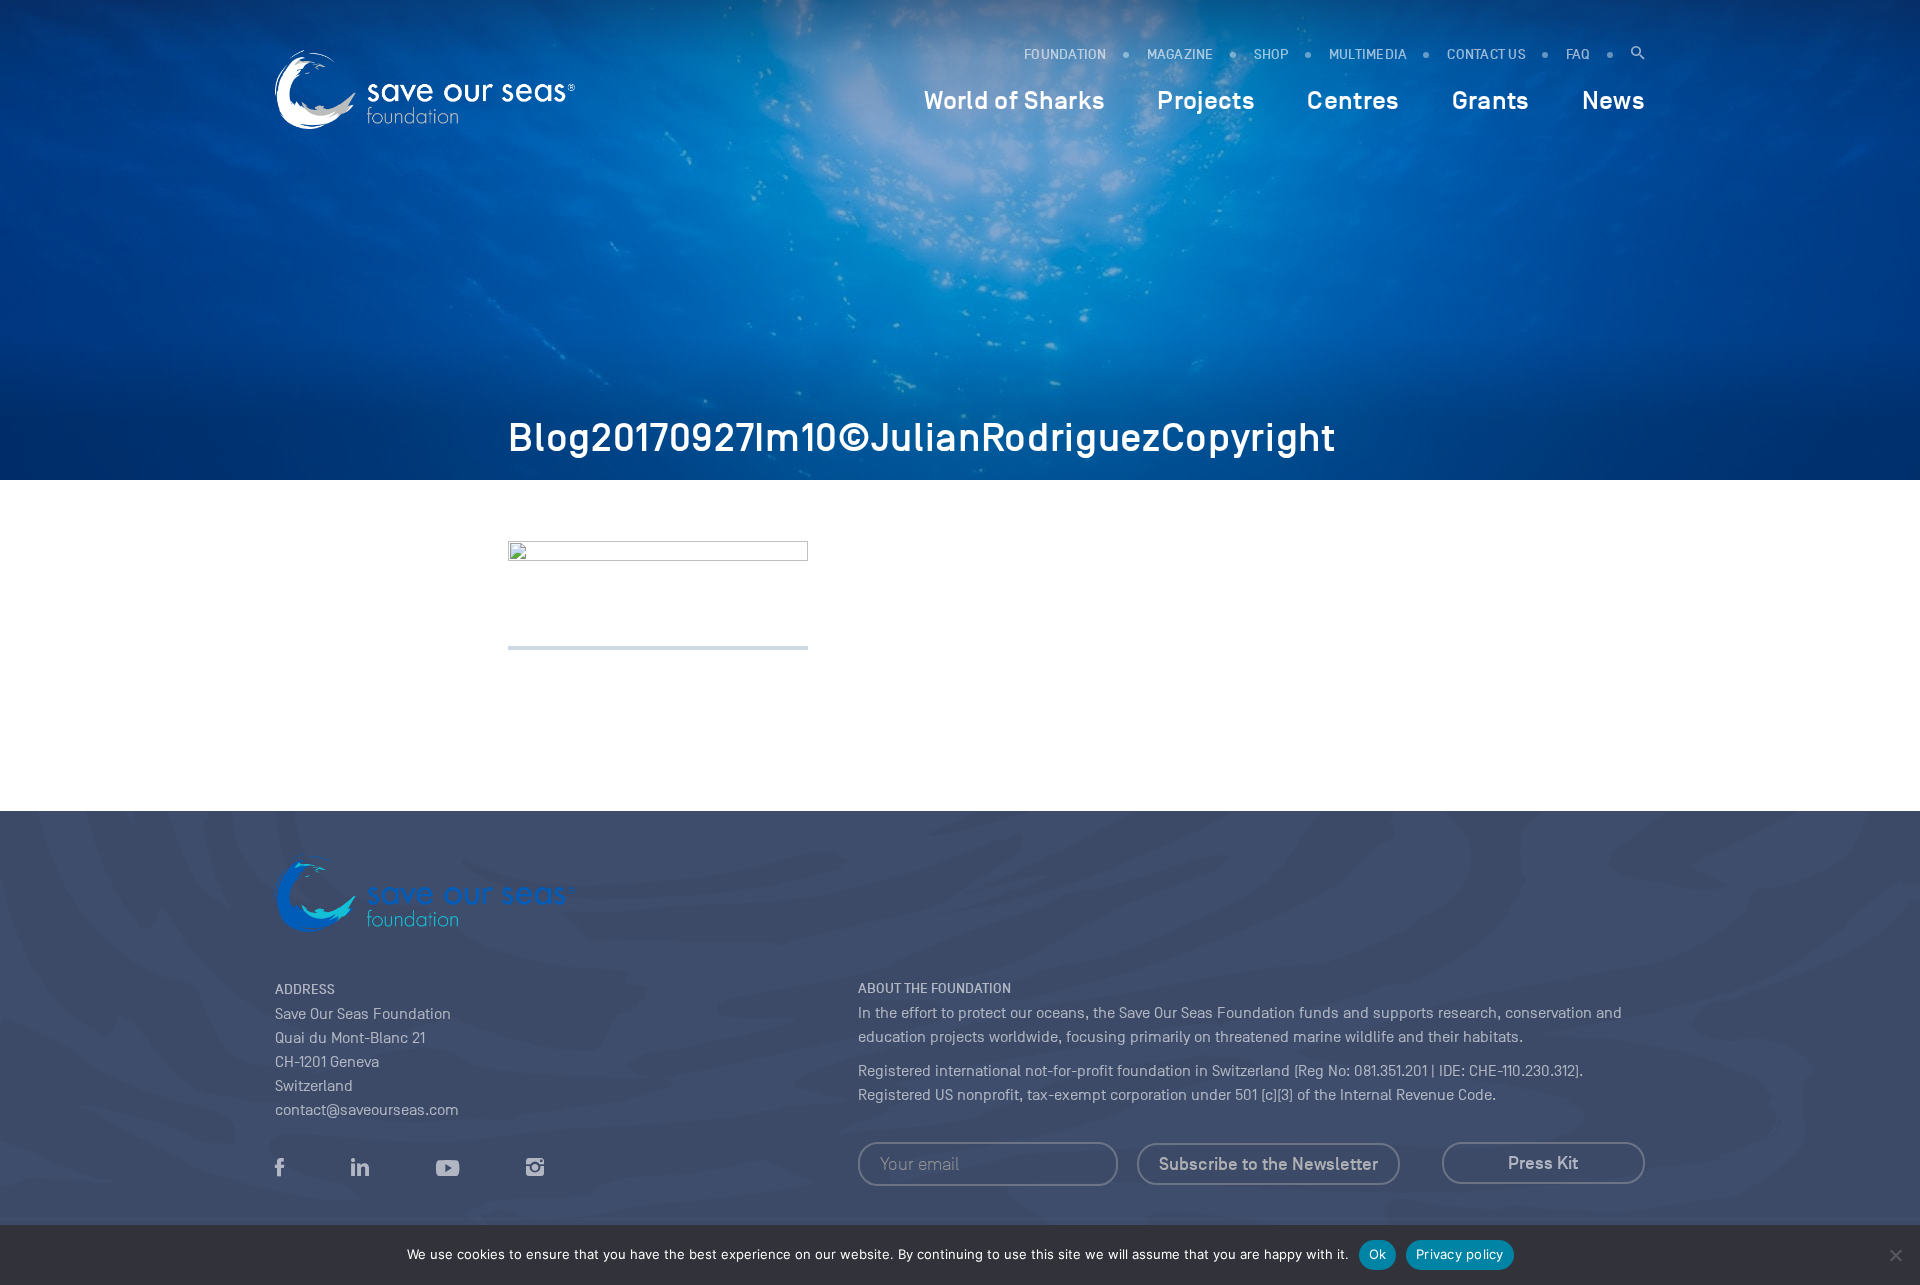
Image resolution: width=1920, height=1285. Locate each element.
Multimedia (1368, 54)
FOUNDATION (1065, 54)
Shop (1271, 54)
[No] (1895, 1255)
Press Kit (1543, 1163)
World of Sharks (1014, 100)
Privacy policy (1460, 1254)
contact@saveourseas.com (367, 1110)
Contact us (1486, 54)
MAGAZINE (1180, 54)
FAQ (1578, 54)
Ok (1378, 1254)
